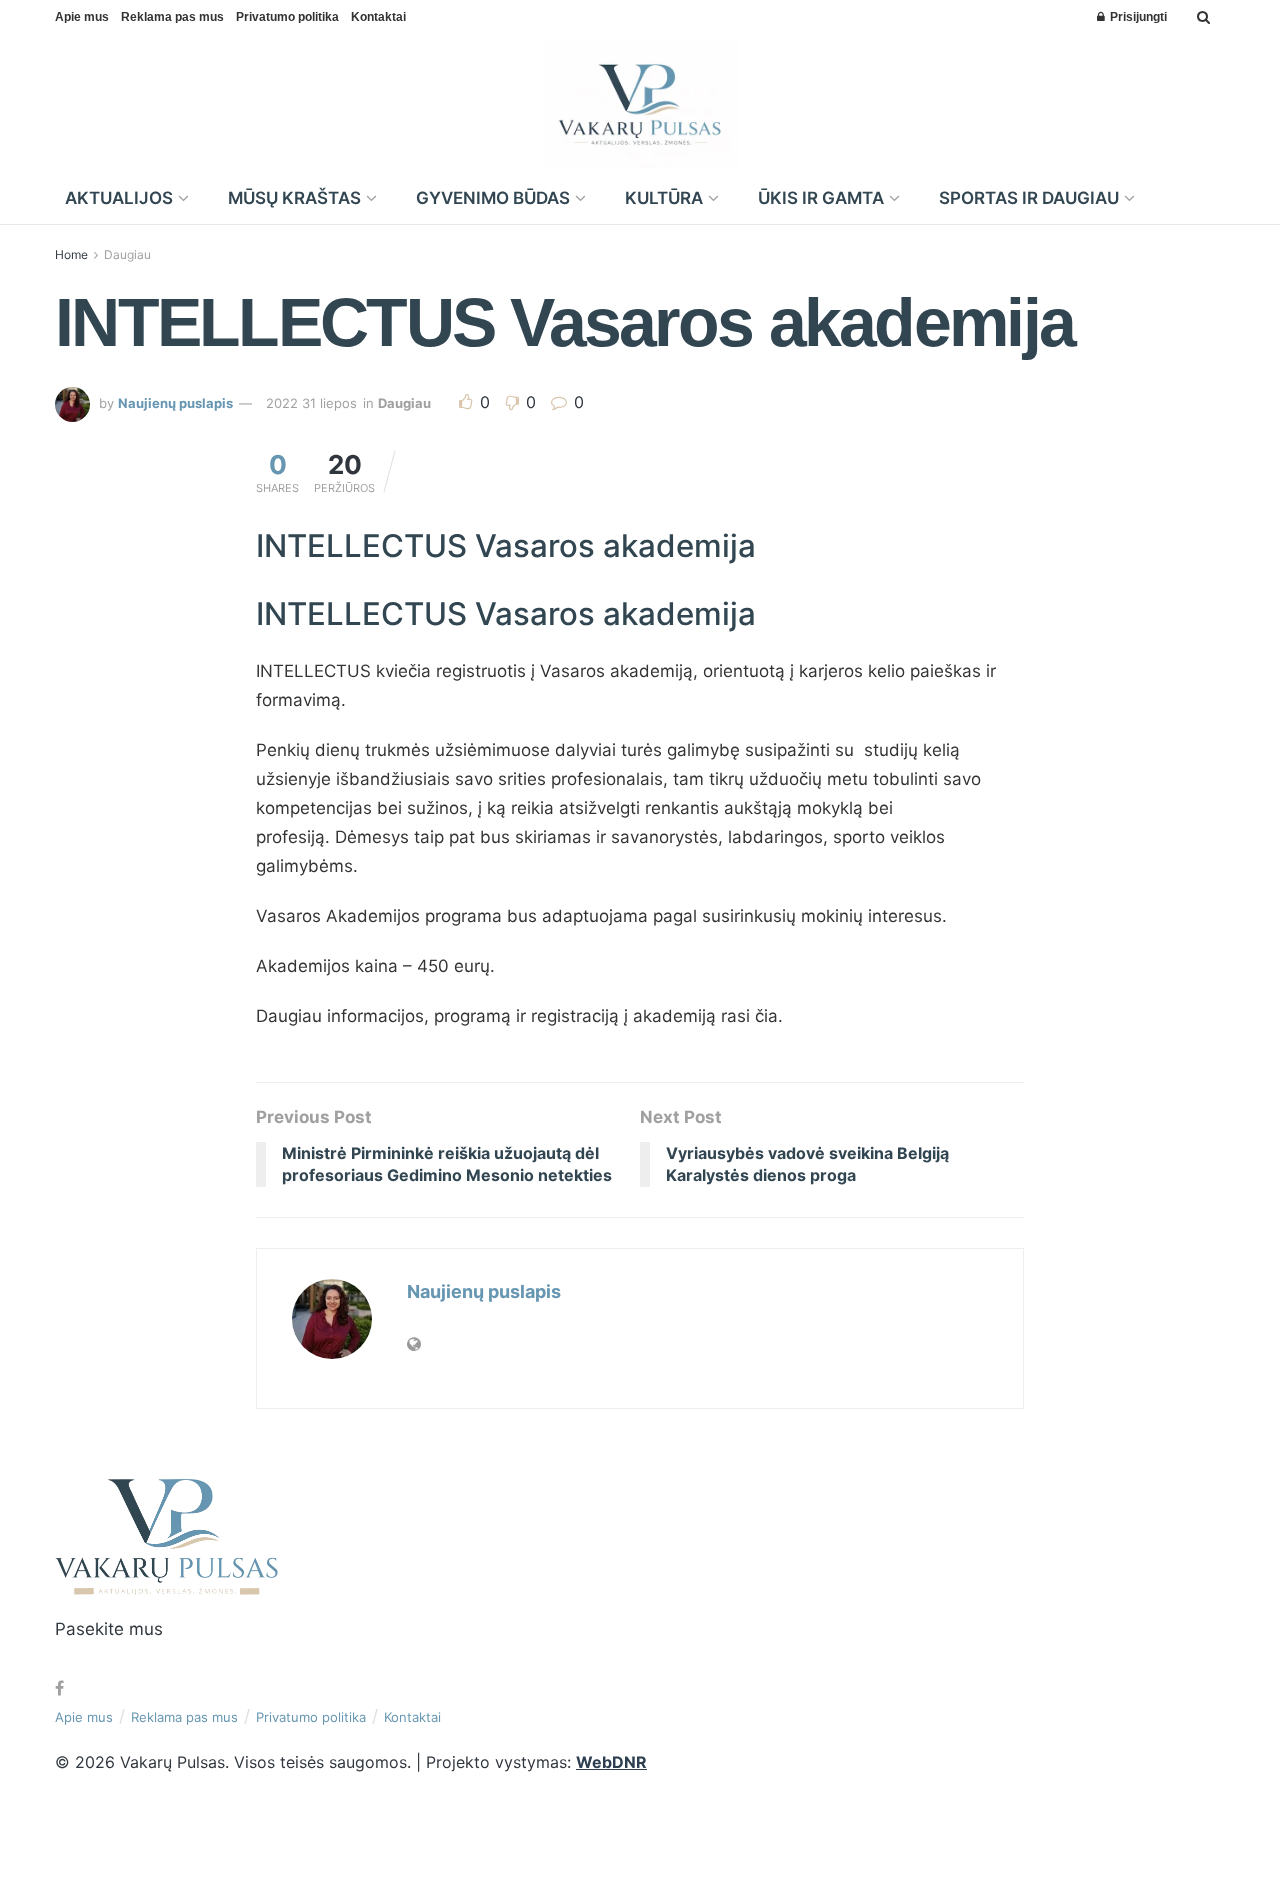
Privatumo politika (287, 17)
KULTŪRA (664, 198)
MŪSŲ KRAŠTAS (294, 198)
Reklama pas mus (172, 17)
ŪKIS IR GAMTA (821, 198)
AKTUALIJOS (119, 198)
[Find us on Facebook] (59, 1688)
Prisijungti (1137, 17)
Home (71, 254)
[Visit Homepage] (640, 104)
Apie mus (82, 17)
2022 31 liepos (311, 403)
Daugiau (127, 254)
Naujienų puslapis (175, 403)
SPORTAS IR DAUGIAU (1029, 198)
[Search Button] (1203, 17)
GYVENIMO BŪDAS (493, 198)
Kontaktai (378, 17)
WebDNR (611, 1762)
